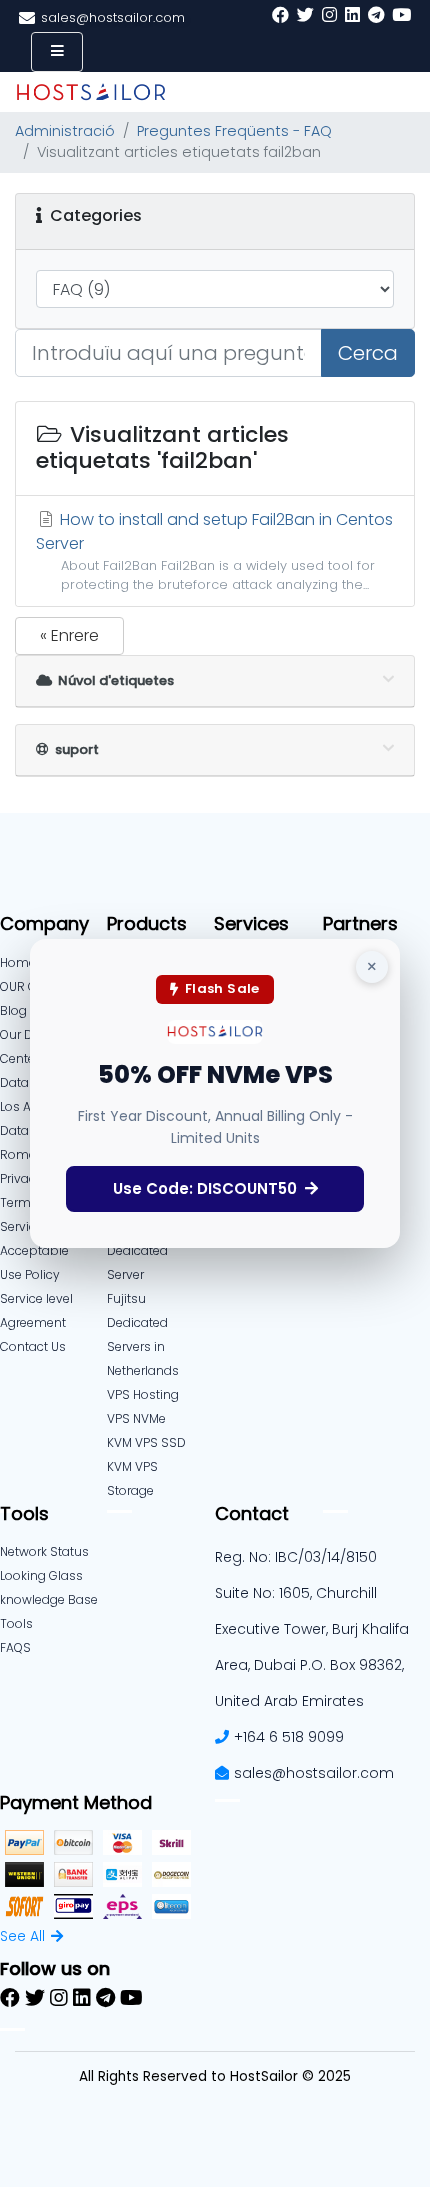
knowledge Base (49, 1599)
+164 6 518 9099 (289, 1737)
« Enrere (69, 635)
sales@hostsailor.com (314, 1773)
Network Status (44, 1551)
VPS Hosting (143, 1394)
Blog (13, 1010)
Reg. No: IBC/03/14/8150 (296, 1557)
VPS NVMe (136, 1418)
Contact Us (33, 1346)
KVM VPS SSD (146, 1442)
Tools (16, 1623)
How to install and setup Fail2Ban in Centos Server (214, 550)
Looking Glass (41, 1575)
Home (18, 962)
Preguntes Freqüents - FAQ (234, 131)
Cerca (368, 353)
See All (22, 1936)
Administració (65, 131)
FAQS (15, 1647)
